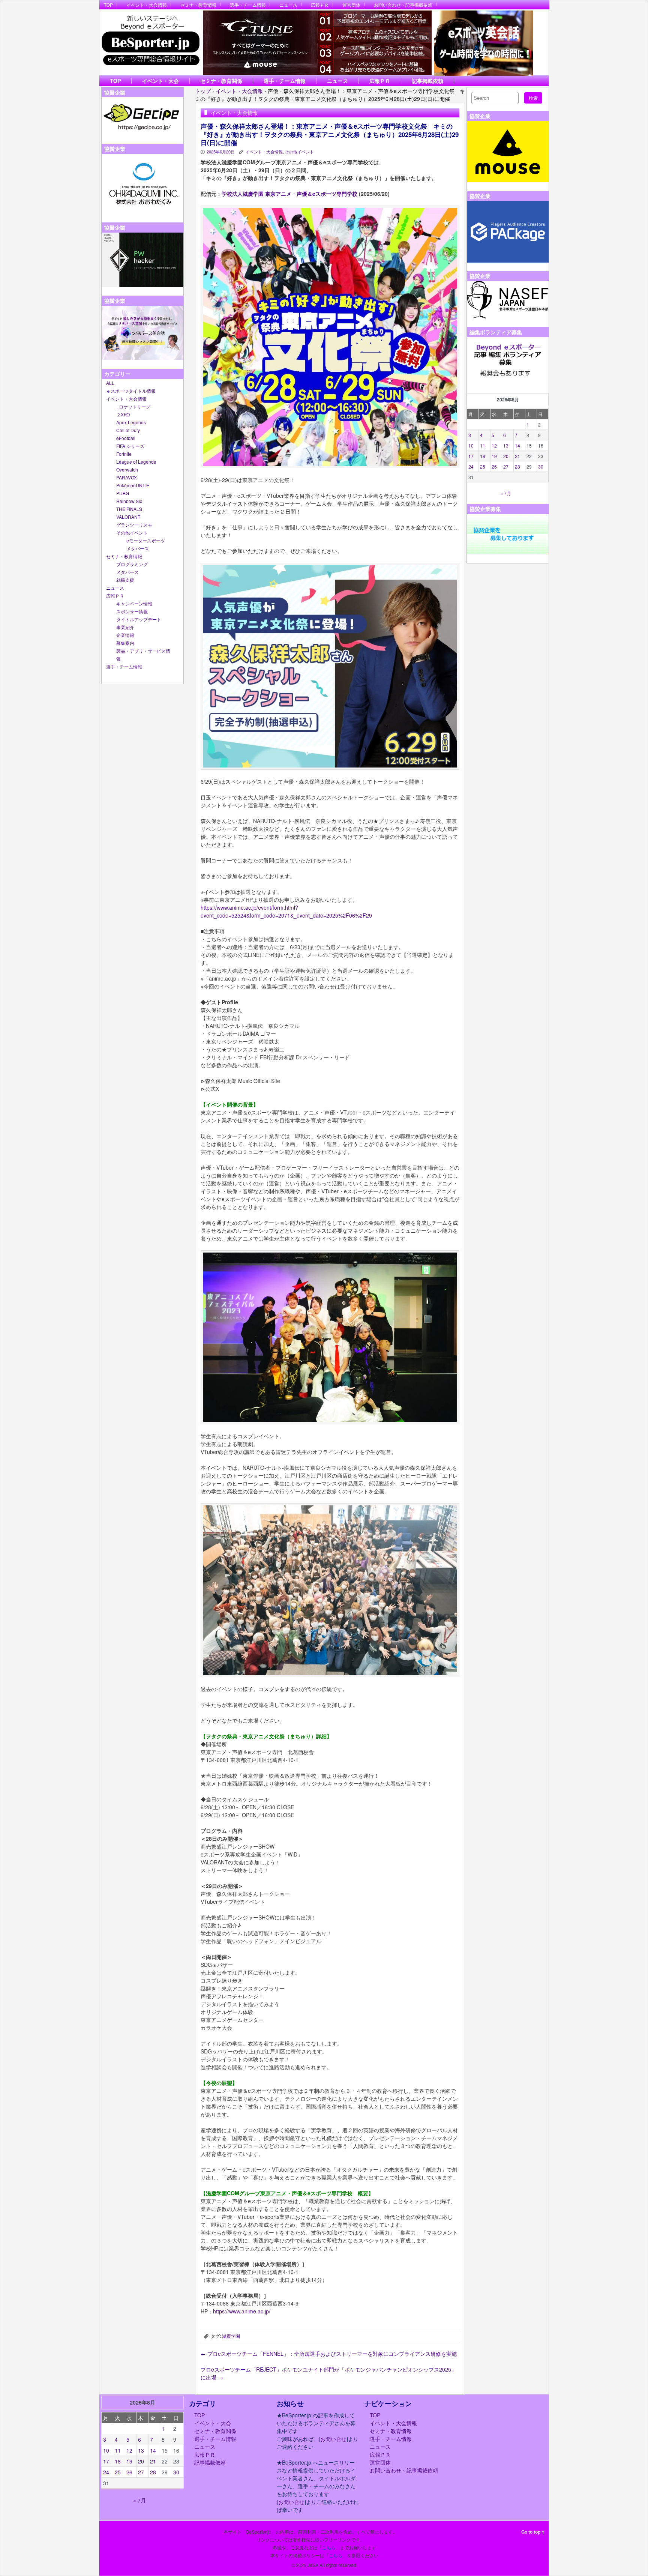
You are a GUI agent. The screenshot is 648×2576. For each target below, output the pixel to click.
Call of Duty (128, 430)
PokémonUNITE (133, 485)
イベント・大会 (160, 81)
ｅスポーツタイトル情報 (131, 391)
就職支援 (125, 580)
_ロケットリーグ (133, 406)
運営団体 (351, 5)
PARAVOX (127, 477)
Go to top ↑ (533, 2532)
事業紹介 (125, 627)
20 (506, 456)
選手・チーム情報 (248, 5)
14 (517, 445)
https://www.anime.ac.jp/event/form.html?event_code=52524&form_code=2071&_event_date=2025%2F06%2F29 (286, 911)
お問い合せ (333, 2439)
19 (494, 456)
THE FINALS (129, 509)
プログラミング (132, 564)
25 (483, 466)
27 (506, 466)
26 (494, 466)
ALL (110, 383)
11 (483, 445)
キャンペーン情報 (134, 603)
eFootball (126, 438)
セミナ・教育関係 (221, 81)
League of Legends (136, 462)
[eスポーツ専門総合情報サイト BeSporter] (150, 43)
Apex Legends (131, 422)
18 (483, 456)
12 (494, 445)
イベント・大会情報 (147, 5)
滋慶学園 (231, 2336)
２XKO (123, 414)
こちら (329, 2547)
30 (541, 466)
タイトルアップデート (139, 619)
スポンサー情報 (132, 611)
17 (471, 456)
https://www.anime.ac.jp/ (242, 2311)
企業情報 (125, 635)
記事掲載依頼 (427, 81)
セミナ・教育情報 (198, 5)
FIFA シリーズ (130, 446)
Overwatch (127, 469)
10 (471, 445)
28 (517, 466)
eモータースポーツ (146, 540)
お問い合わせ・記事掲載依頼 (403, 5)
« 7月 (506, 493)
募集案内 (125, 643)
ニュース (288, 5)
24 (471, 466)
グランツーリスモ (134, 525)
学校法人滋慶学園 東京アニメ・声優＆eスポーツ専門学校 (289, 194)
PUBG (123, 493)
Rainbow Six (129, 501)
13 (506, 445)
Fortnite (124, 454)
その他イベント (132, 532)
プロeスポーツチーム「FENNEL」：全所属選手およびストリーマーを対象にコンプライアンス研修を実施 (329, 2354)
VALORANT (128, 517)
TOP (108, 5)
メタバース (138, 548)
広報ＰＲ (320, 5)
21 (517, 456)
